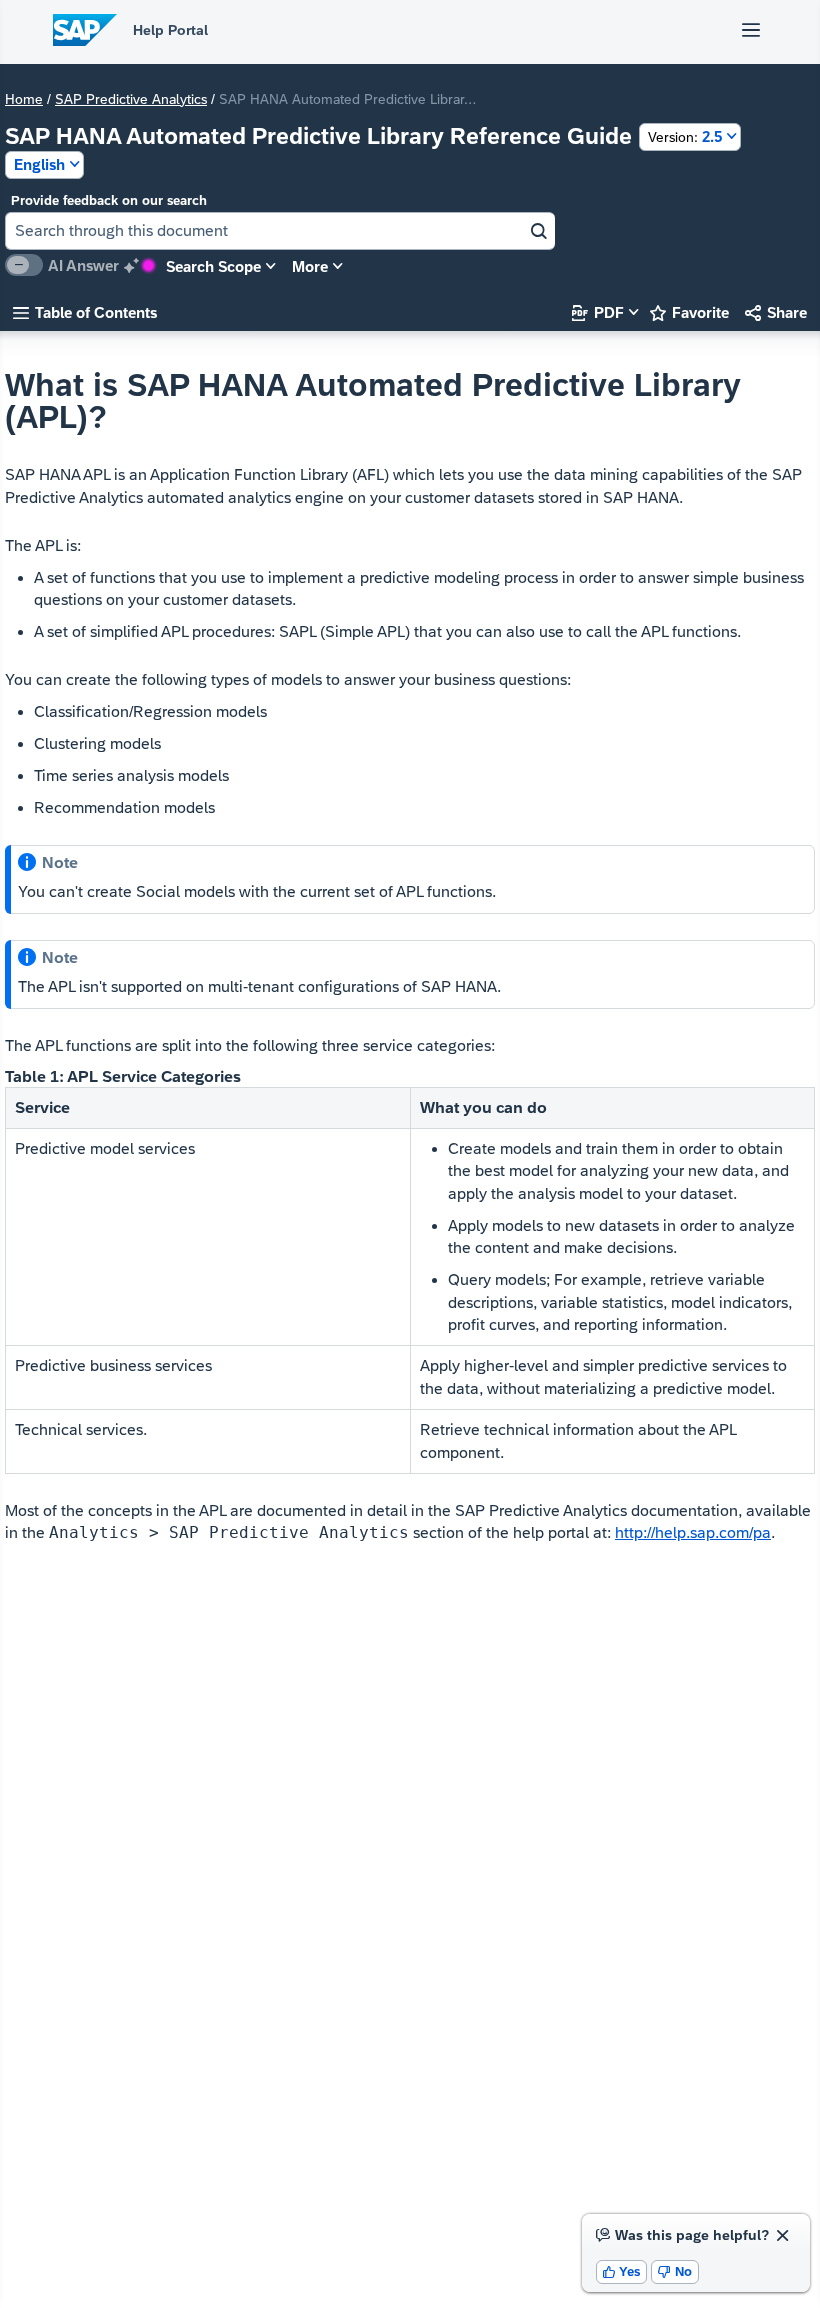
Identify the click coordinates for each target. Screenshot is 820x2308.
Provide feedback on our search (109, 200)
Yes (622, 2271)
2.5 (685, 136)
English (39, 164)
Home (24, 99)
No (675, 2271)
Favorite (689, 312)
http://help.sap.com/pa (693, 1532)
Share (776, 312)
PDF (598, 312)
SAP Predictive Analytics (131, 99)
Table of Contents (85, 312)
